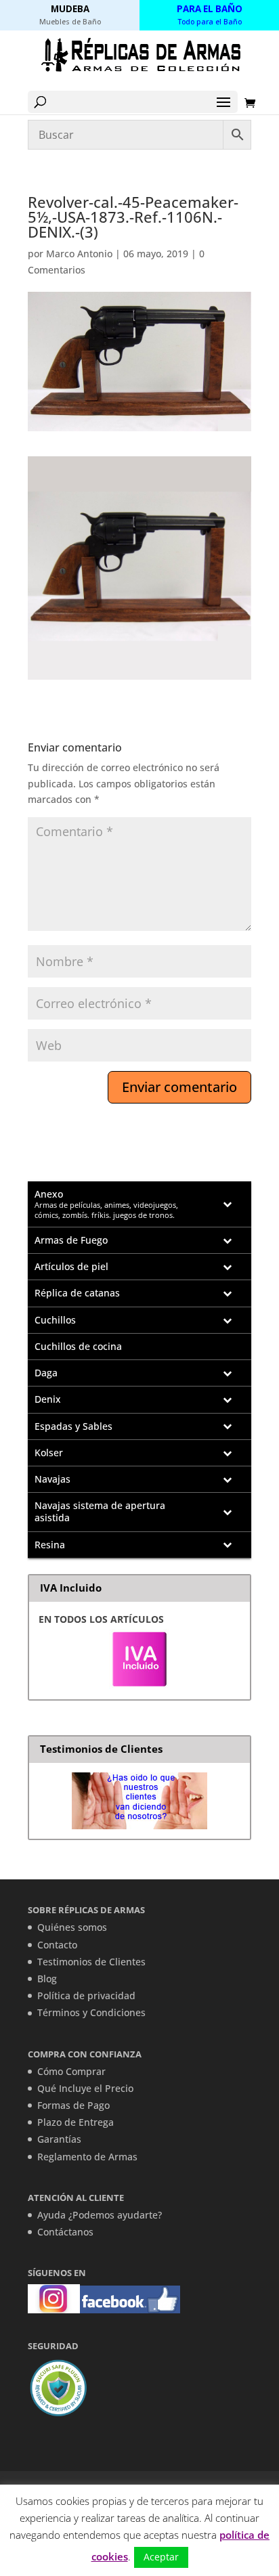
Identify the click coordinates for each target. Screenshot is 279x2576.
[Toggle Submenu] (228, 1204)
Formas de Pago (73, 2105)
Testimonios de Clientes (91, 1962)
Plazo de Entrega (76, 2122)
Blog (47, 1979)
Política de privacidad (86, 1995)
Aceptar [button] (161, 2557)
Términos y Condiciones (91, 2012)
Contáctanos (65, 2232)
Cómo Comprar (71, 2071)
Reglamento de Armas (87, 2157)
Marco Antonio (79, 254)
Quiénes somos (72, 1927)
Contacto (57, 1945)
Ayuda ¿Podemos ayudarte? (100, 2215)
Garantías (59, 2139)
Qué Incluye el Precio (85, 2088)
